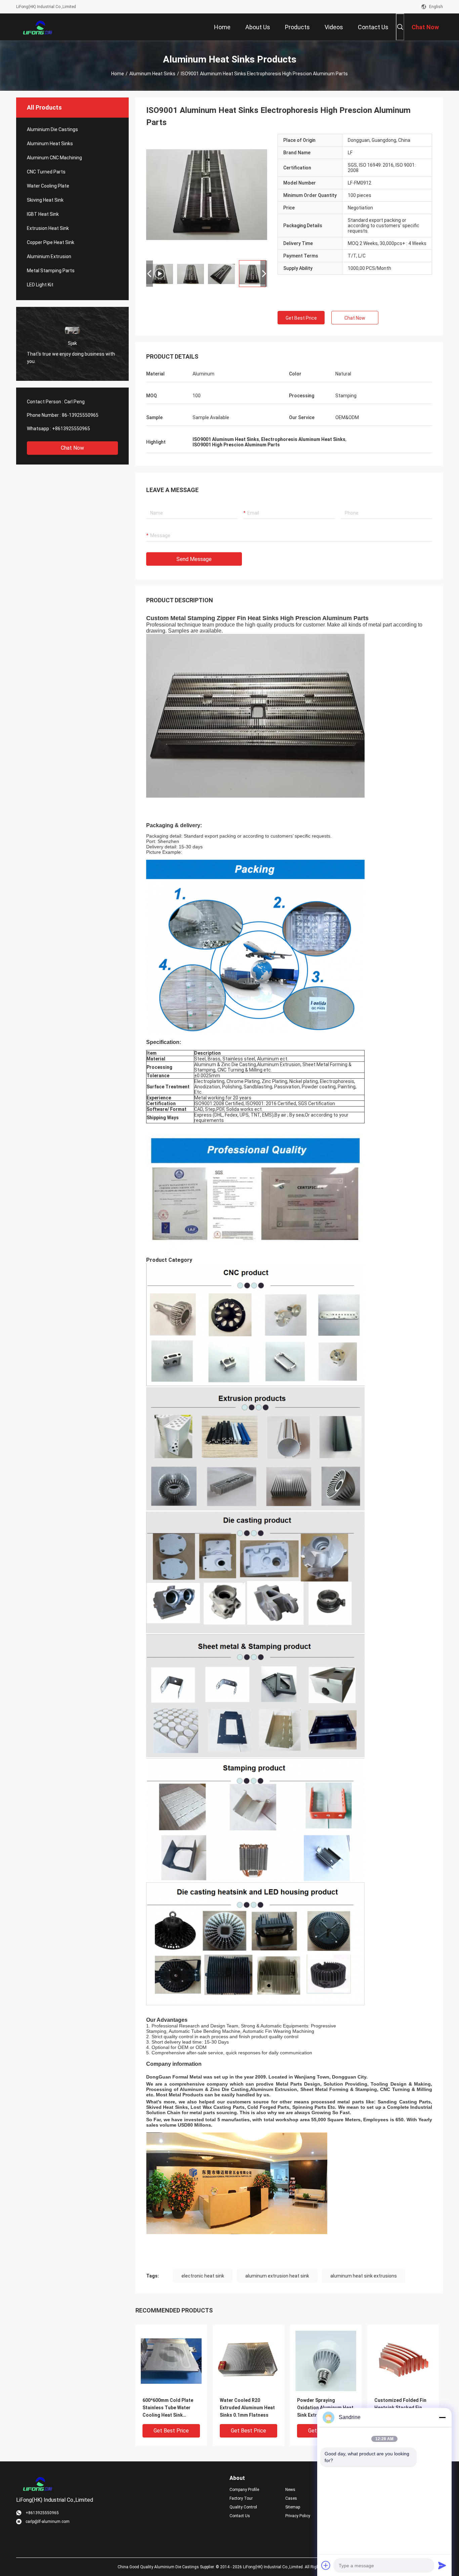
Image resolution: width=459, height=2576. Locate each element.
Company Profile (244, 2490)
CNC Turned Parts (46, 172)
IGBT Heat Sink (43, 214)
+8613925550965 (71, 429)
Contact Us (240, 2516)
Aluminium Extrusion (49, 256)
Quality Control (243, 2507)
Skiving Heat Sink (45, 200)
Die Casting (235, 2089)
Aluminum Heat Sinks (152, 74)
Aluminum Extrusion (274, 2089)
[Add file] (326, 2565)
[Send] (442, 2565)
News (290, 2490)
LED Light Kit (40, 285)
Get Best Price (301, 318)
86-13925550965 (80, 415)
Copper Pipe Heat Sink (51, 242)
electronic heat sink (203, 2276)
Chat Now (72, 448)
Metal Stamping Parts (51, 271)
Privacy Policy (298, 2516)
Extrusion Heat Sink (48, 228)
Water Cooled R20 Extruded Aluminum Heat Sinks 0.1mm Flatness (247, 2408)
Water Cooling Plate (48, 186)
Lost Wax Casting (211, 2107)
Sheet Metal (314, 2089)
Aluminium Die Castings (52, 129)
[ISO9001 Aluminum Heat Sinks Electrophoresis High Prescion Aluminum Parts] (207, 194)
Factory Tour (241, 2498)
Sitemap (293, 2507)
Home (118, 74)
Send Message (194, 559)
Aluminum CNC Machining (54, 158)
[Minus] (442, 2417)
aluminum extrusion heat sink (277, 2276)
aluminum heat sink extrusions (364, 2276)
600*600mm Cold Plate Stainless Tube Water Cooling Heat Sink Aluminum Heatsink (168, 2408)
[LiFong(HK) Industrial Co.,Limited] (38, 27)
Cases (291, 2498)
